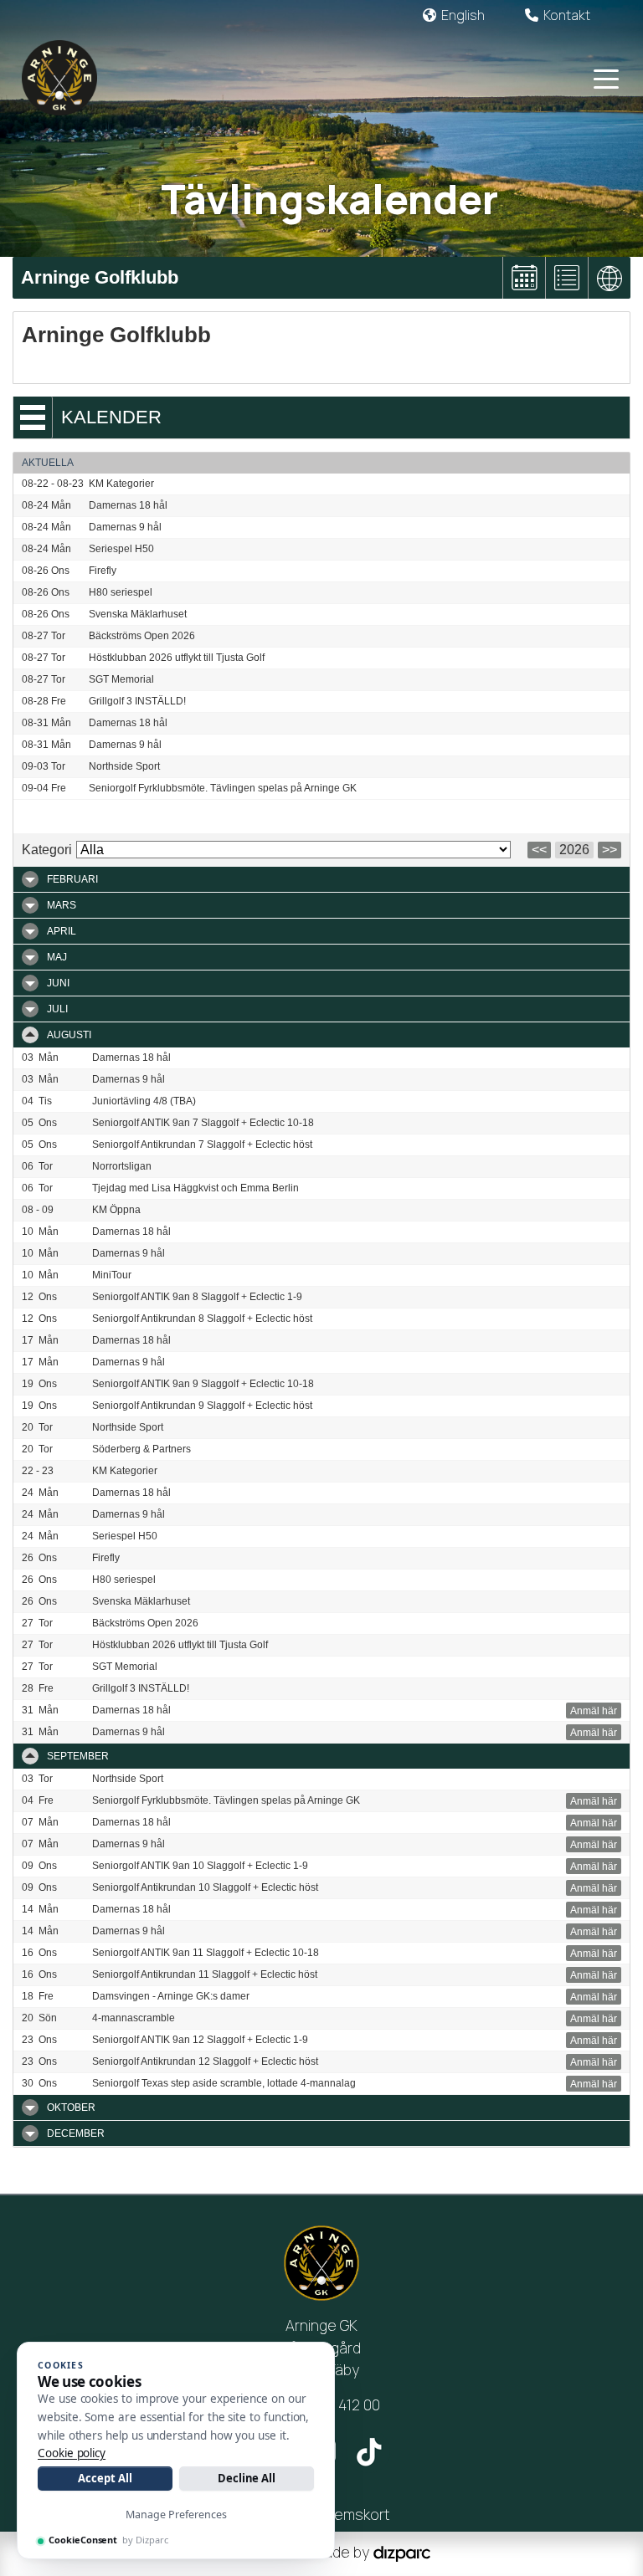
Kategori (47, 850)
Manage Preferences (176, 2515)
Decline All (247, 2478)
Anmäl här (594, 1711)
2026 (574, 850)
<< (539, 850)
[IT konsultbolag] (402, 2552)
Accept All (105, 2478)
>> (610, 850)
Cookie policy (72, 2453)
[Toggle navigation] (606, 78)
